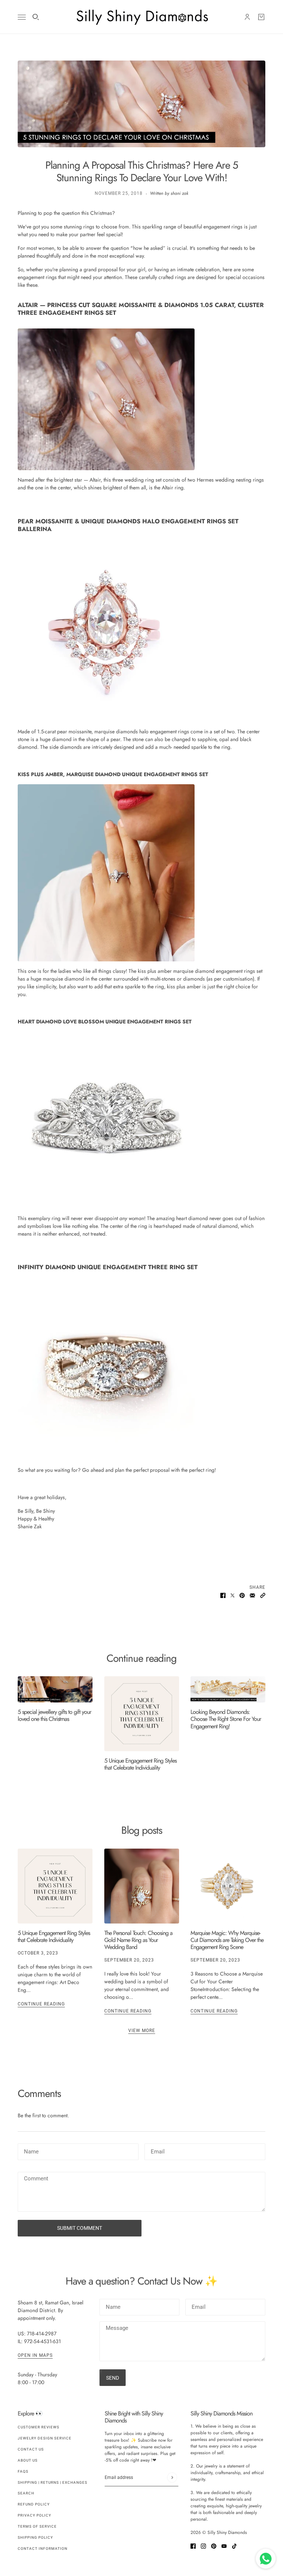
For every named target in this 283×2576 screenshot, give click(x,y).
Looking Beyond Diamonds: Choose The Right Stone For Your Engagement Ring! (226, 1719)
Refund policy (34, 2504)
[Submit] (172, 2478)
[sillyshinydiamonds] (141, 17)
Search (26, 2493)
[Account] (247, 17)
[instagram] (203, 2546)
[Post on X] (233, 1595)
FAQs (23, 2471)
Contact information (43, 2549)
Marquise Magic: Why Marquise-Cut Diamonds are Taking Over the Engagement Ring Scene (227, 1940)
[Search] (36, 17)
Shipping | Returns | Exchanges (53, 2482)
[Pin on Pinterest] (242, 1595)
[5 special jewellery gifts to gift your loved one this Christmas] (55, 1689)
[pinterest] (214, 2546)
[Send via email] (252, 1595)
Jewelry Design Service (45, 2438)
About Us (28, 2460)
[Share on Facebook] (223, 1595)
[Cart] (261, 17)
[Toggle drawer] (22, 17)
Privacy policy (34, 2515)
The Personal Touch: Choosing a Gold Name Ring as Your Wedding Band (138, 1940)
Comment (36, 2179)
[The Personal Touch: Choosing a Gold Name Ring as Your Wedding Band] (142, 1886)
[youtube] (224, 2546)
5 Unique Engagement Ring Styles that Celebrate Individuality (140, 1764)
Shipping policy (35, 2537)
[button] (263, 1595)
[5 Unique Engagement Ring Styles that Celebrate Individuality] (142, 1714)
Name (31, 2150)
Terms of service (37, 2526)
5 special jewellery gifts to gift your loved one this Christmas (54, 1715)
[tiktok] (234, 2546)
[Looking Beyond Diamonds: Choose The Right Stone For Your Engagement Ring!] (228, 1689)
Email (158, 2150)
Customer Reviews (39, 2427)
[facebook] (193, 2546)
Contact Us (31, 2449)
